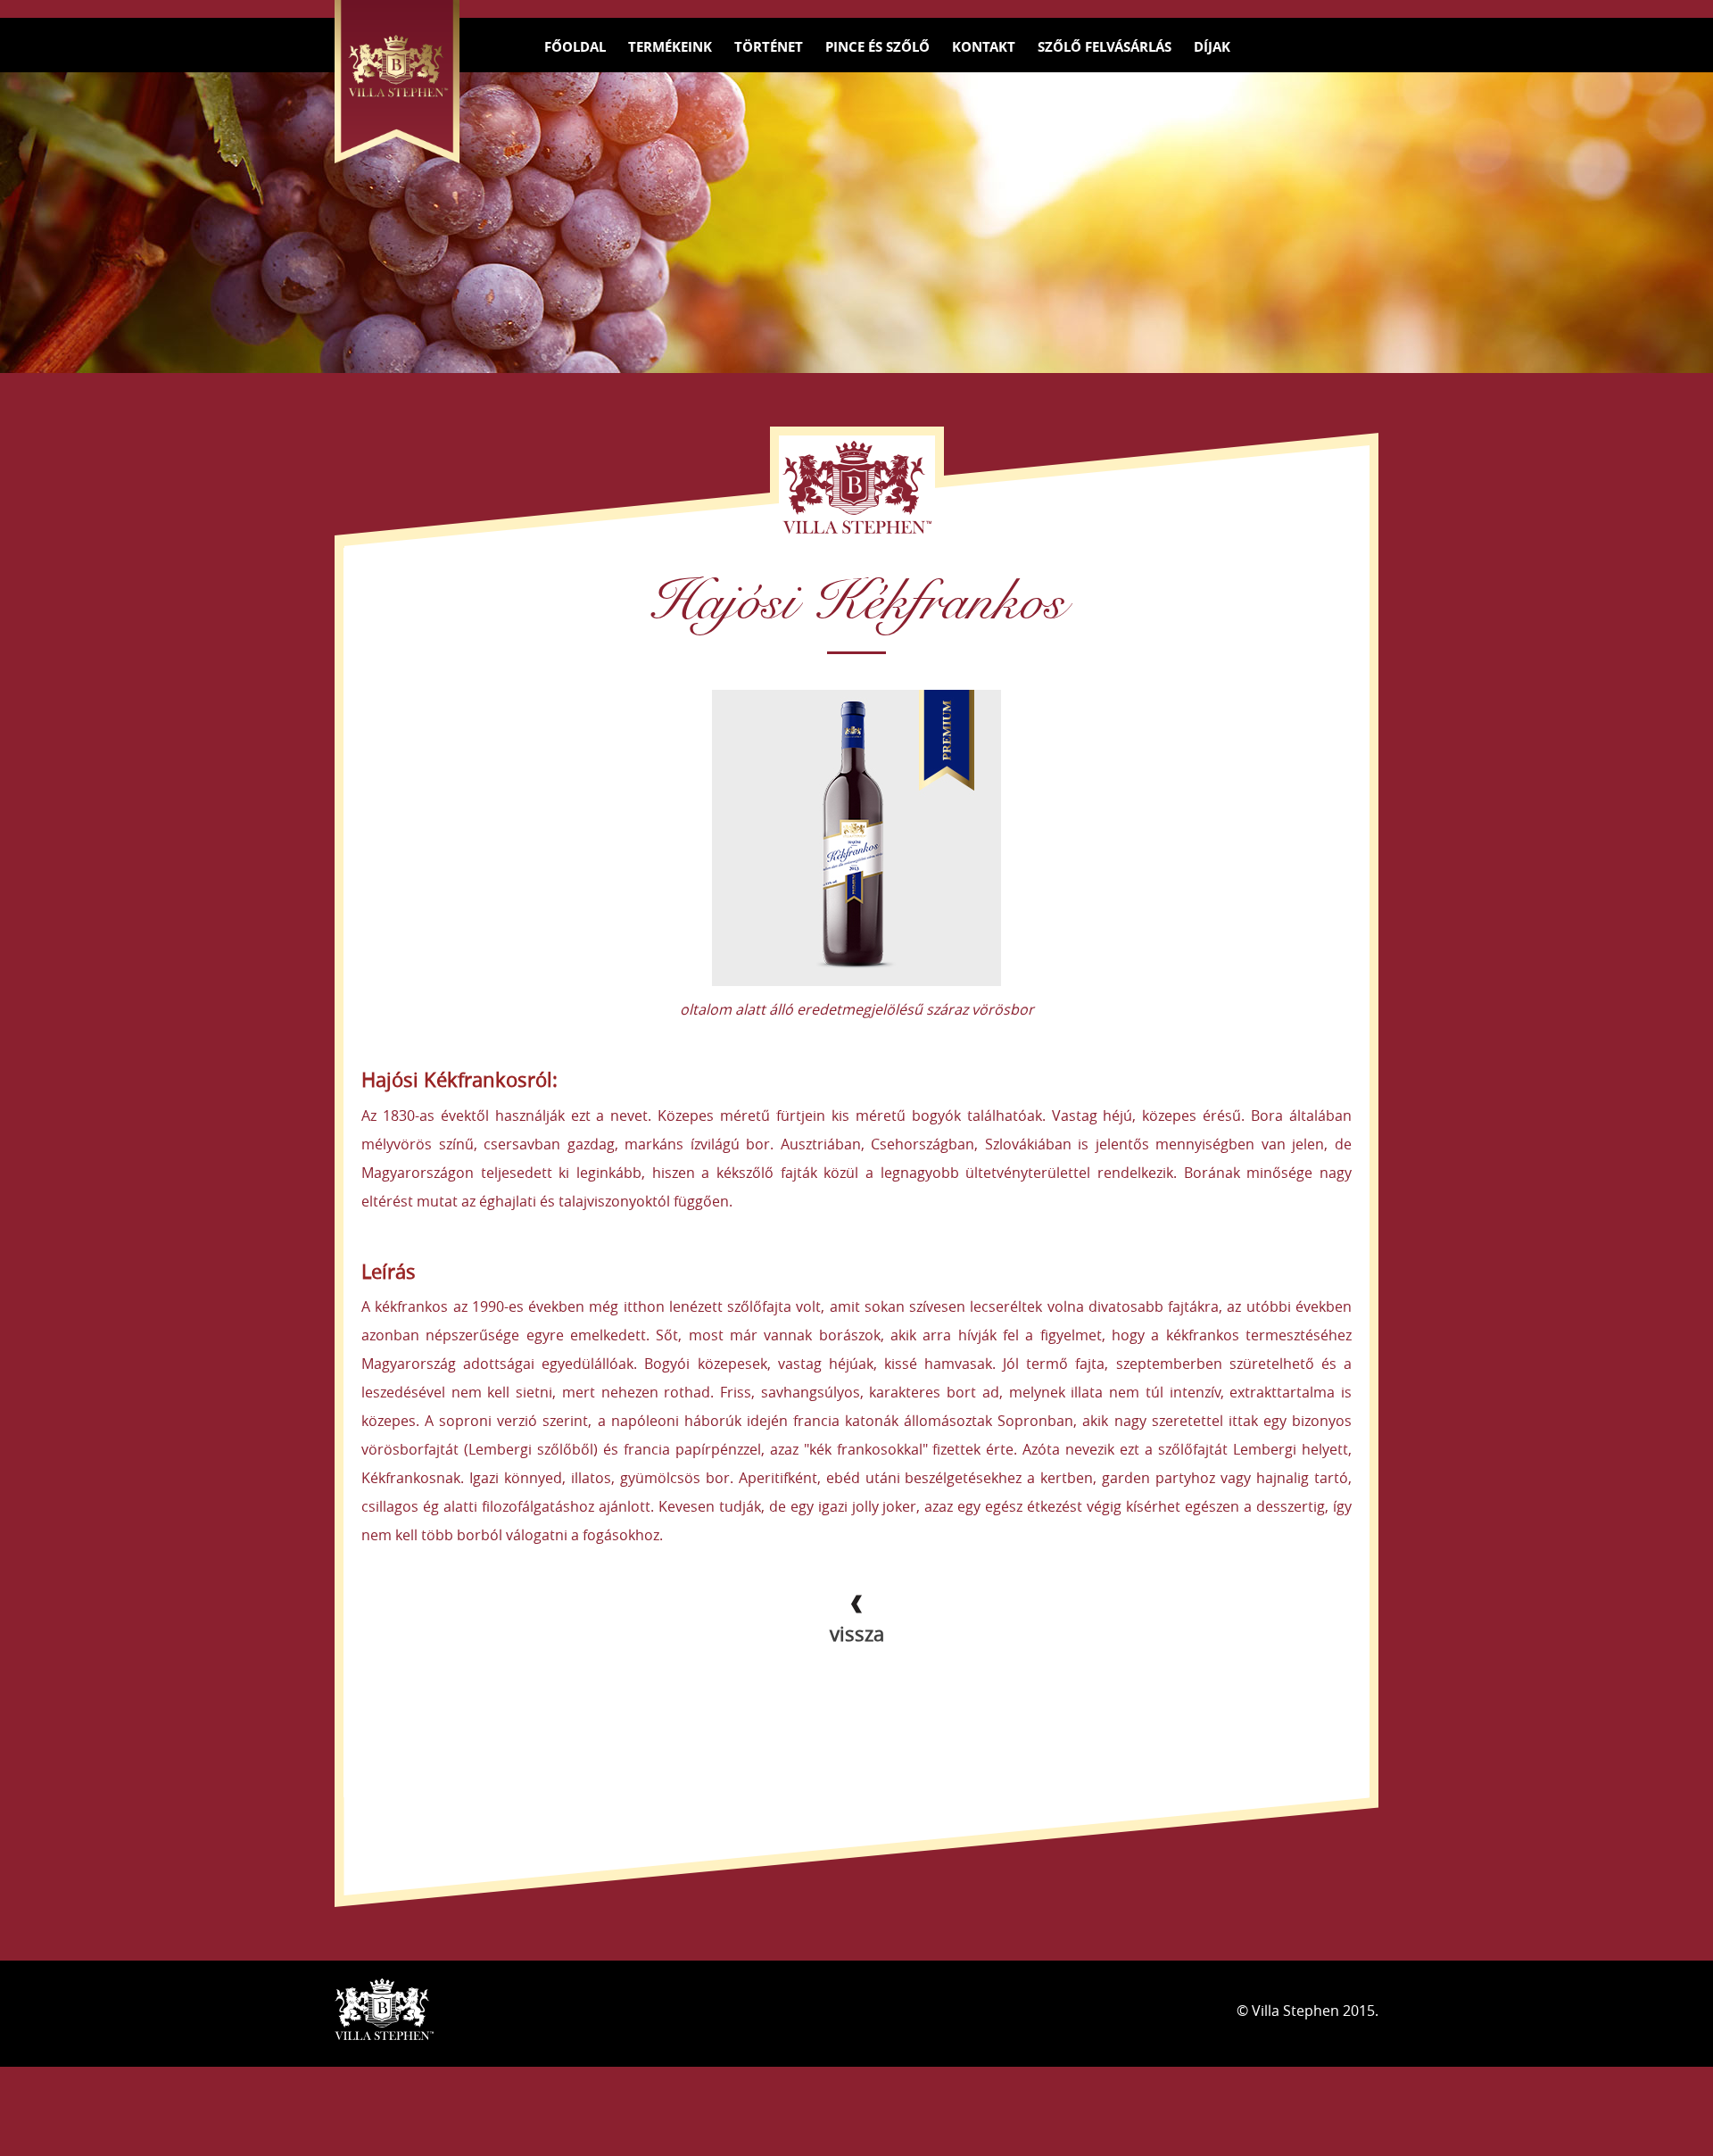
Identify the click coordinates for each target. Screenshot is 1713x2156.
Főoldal (575, 47)
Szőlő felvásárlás (1105, 47)
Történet (769, 47)
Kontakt (984, 47)
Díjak (1212, 47)
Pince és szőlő (877, 47)
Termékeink (670, 47)
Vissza (857, 1634)
